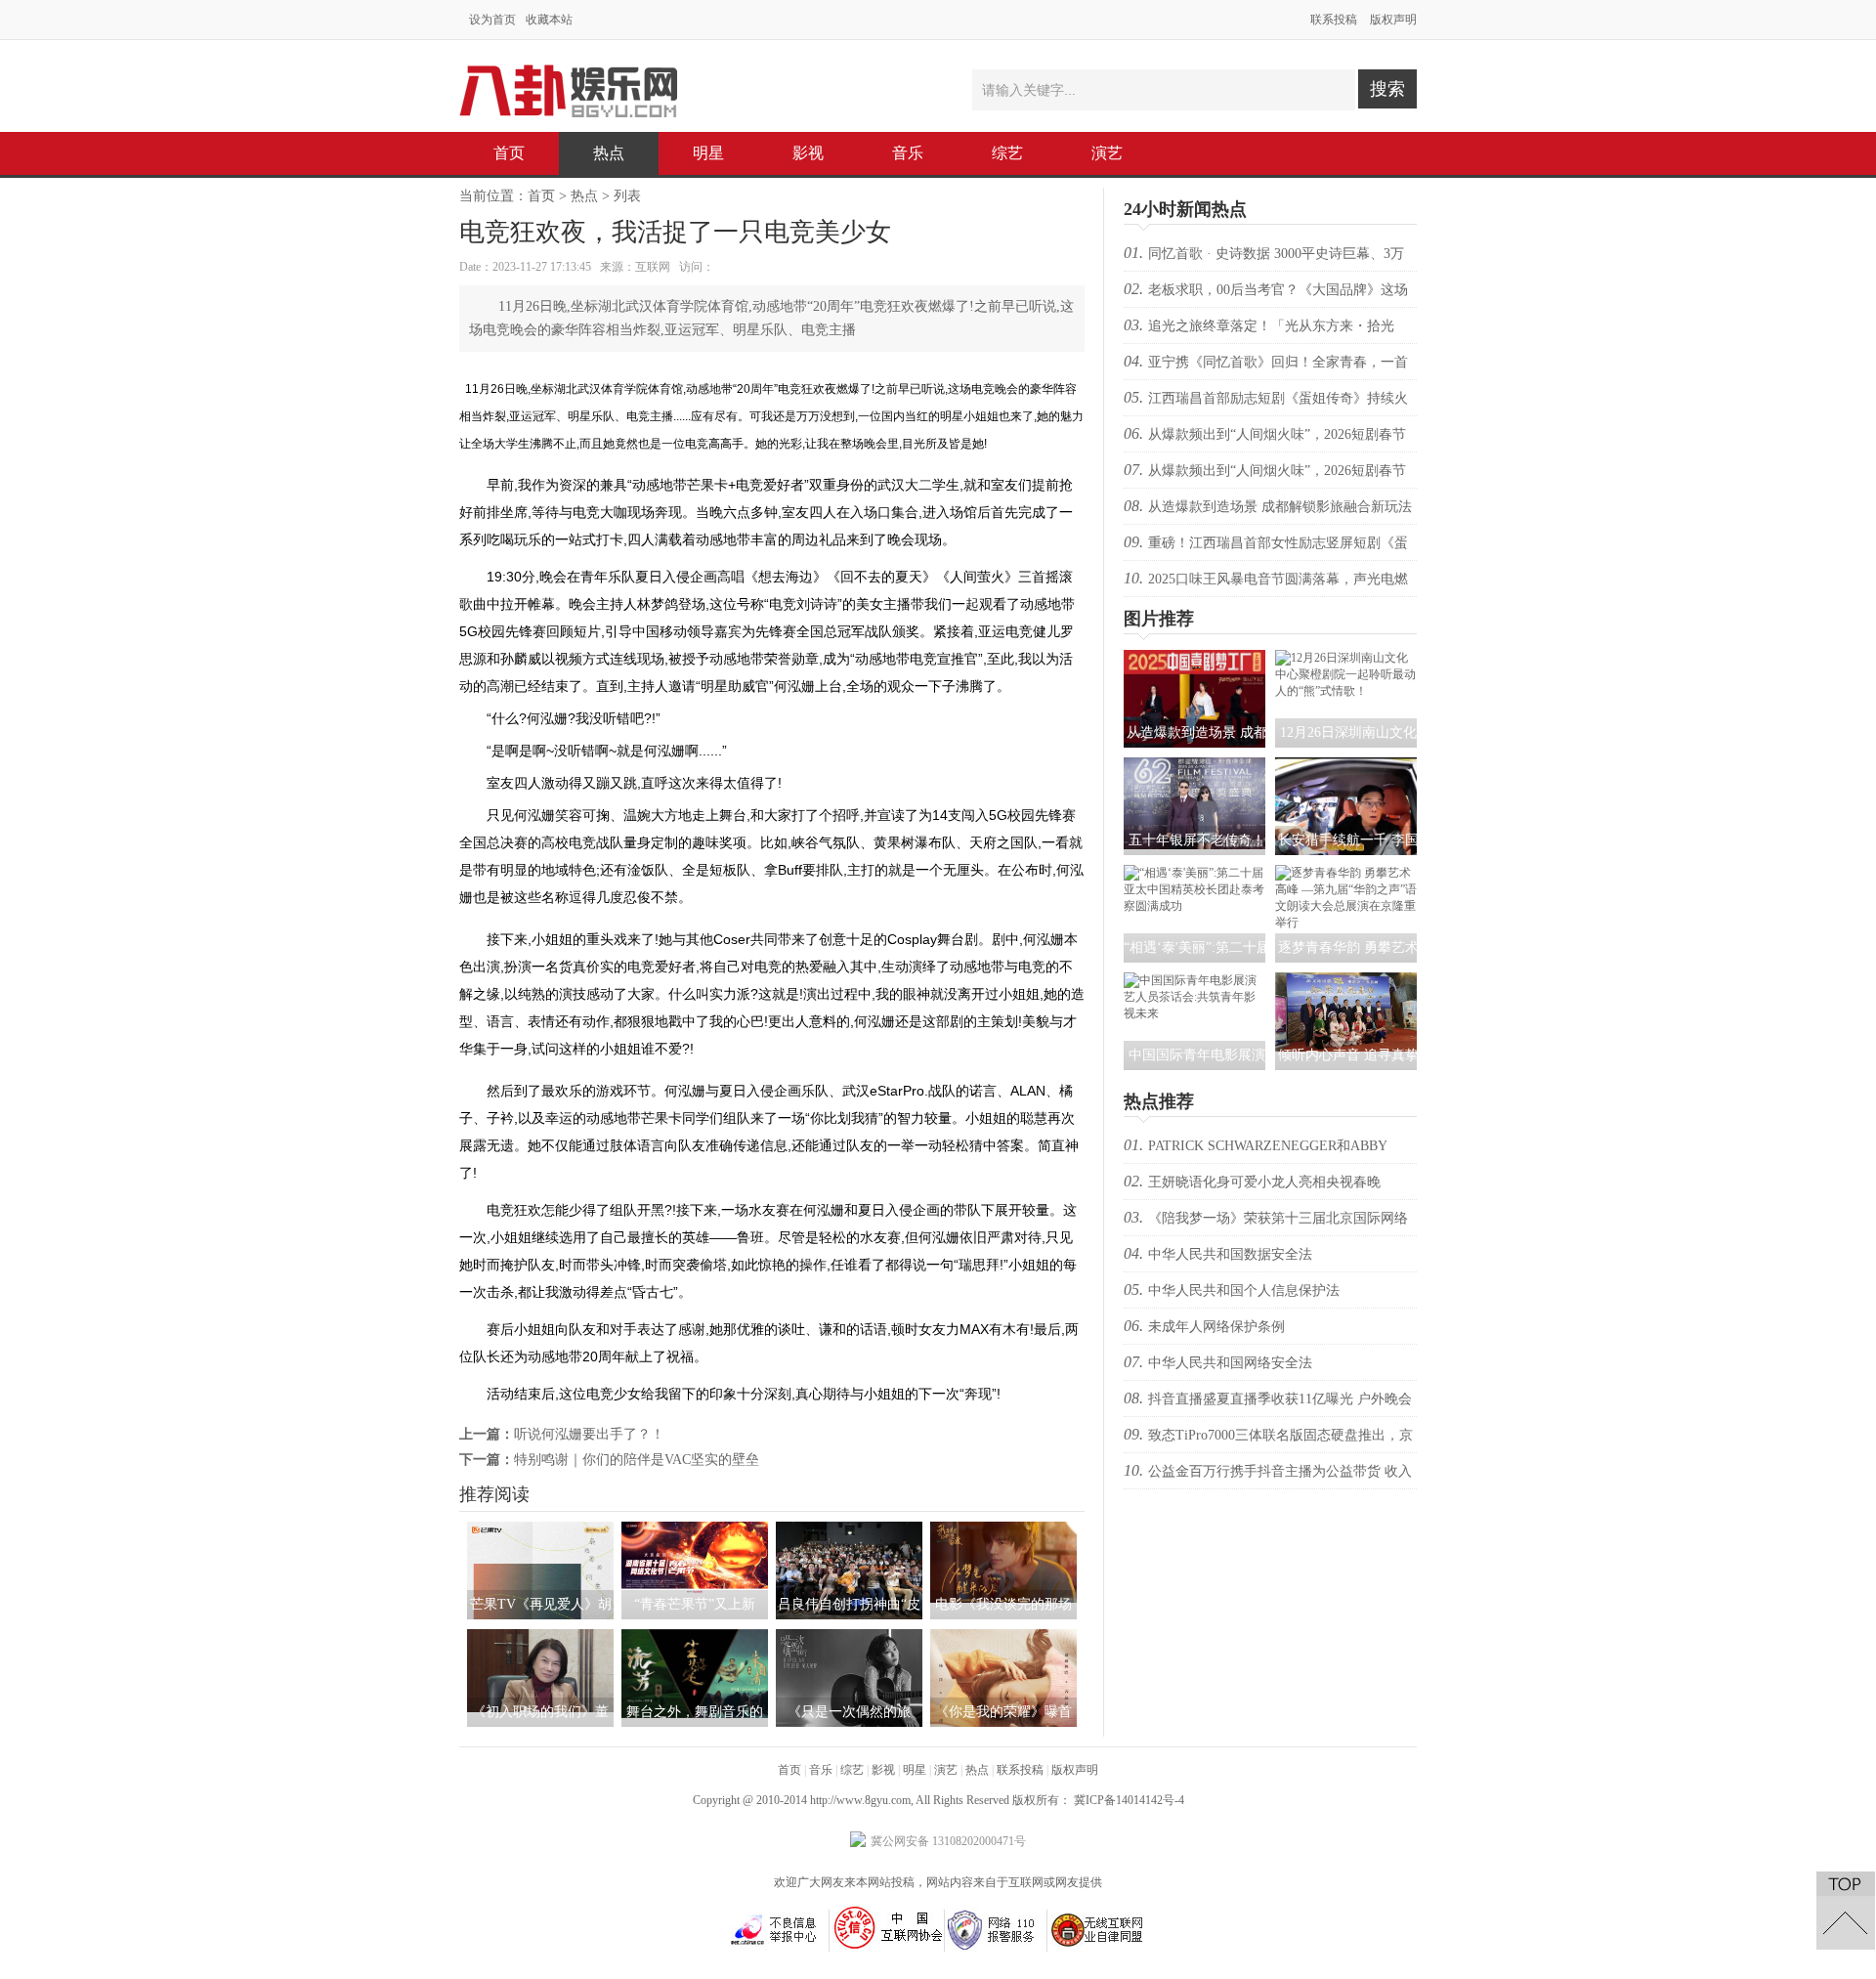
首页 (509, 153)
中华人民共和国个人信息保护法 (1244, 1291)
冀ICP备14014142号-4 (1129, 1800)
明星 (708, 153)
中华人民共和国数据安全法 (1230, 1254)
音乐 (908, 153)
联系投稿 (1334, 20)
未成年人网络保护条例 (1216, 1327)
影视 (808, 153)
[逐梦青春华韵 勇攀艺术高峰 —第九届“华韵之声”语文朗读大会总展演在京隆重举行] (1346, 923)
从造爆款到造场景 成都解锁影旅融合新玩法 (1280, 507)
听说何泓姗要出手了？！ (589, 1434)
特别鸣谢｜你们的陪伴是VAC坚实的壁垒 (637, 1460)
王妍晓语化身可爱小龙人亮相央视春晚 (1264, 1182)
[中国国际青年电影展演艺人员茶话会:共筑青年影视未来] (1194, 1013)
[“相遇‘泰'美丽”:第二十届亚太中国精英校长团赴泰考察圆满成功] (1194, 906)
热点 (609, 153)
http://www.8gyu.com (860, 1800)
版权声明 (1393, 20)
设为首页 (492, 20)
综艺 (1007, 153)
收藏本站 (549, 20)
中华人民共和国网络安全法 (1230, 1363)
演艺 (1107, 153)
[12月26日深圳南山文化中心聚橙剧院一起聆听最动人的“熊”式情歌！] (1346, 691)
